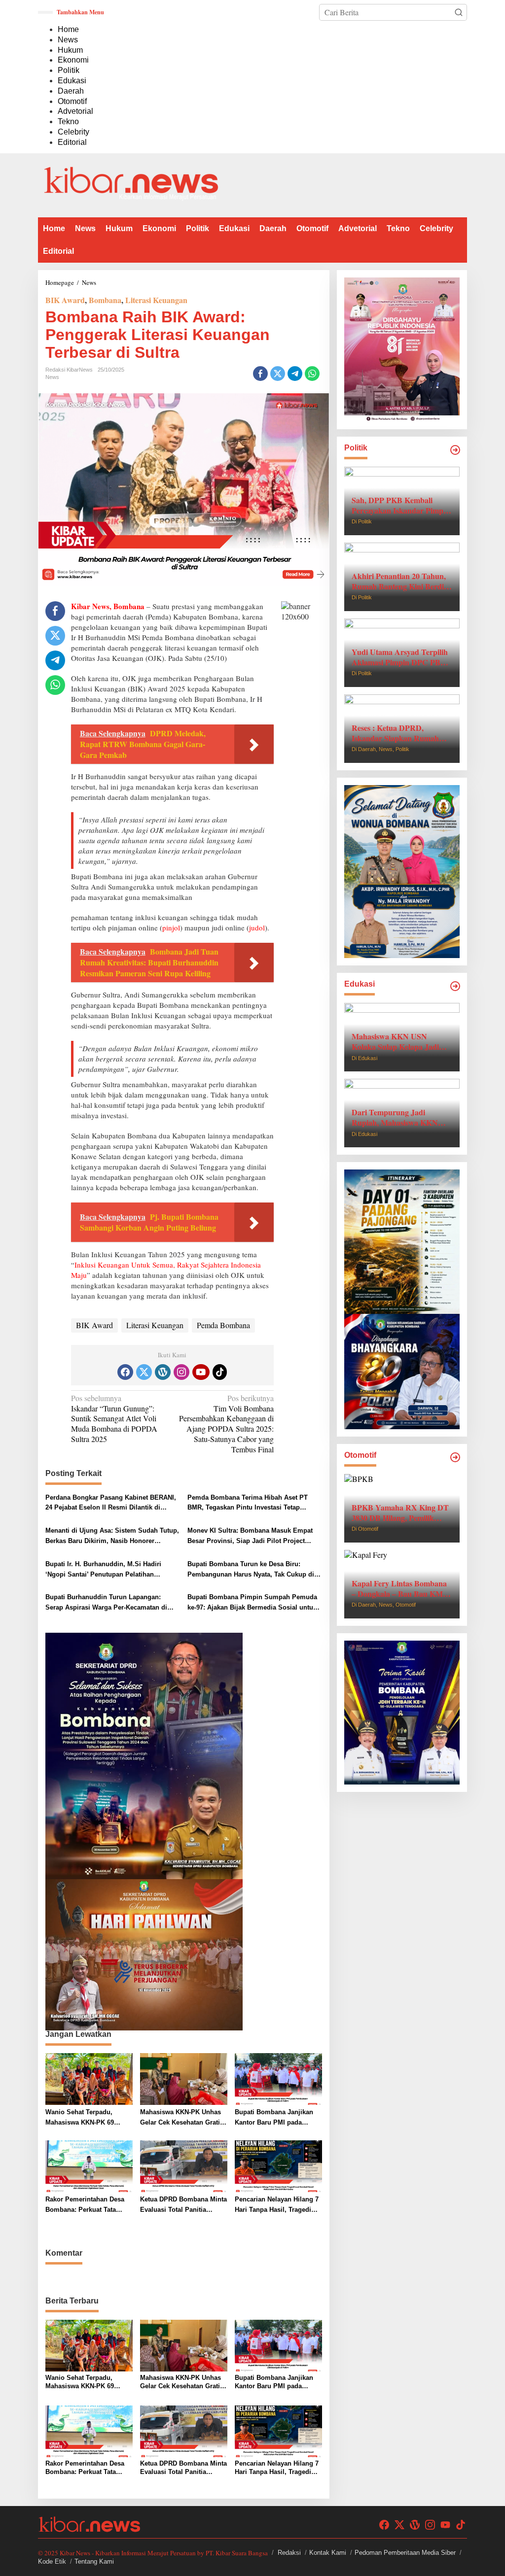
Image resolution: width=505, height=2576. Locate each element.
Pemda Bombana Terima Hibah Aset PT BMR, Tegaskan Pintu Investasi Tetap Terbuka (248, 1504)
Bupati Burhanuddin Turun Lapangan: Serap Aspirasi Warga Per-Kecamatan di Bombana (106, 1603)
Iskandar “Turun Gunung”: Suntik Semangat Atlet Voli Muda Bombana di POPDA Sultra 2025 (114, 1419)
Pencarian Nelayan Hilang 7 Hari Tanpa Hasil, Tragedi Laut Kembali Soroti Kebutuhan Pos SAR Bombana (277, 2205)
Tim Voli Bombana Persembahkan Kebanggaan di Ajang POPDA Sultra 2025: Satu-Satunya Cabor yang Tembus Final (226, 1424)
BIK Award (65, 300)
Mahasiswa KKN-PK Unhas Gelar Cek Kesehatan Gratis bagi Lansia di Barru (182, 2118)
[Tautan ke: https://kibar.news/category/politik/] (455, 450)
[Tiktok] (220, 1372)
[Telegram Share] (295, 374)
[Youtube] (201, 1372)
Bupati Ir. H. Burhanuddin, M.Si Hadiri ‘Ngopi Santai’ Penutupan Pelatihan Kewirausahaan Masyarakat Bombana (103, 1570)
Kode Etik (52, 2561)
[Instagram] (181, 1372)
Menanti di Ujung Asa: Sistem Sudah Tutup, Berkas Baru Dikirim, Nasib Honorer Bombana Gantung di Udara (112, 1537)
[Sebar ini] (260, 374)
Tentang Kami (94, 2561)
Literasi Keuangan (156, 300)
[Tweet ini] (278, 374)
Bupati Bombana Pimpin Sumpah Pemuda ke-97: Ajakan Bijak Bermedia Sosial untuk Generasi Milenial (252, 1603)
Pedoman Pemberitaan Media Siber (405, 2553)
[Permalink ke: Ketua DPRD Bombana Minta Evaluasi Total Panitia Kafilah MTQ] (184, 2165)
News (52, 377)
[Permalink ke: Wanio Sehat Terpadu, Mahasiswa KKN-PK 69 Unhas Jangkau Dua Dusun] (89, 2078)
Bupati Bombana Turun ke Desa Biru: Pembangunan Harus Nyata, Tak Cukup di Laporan (251, 1570)
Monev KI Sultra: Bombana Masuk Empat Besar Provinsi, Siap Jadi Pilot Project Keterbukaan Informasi (250, 1537)
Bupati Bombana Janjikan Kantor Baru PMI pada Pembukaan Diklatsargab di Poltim (277, 2118)
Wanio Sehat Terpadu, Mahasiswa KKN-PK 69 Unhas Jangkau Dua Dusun (87, 2118)
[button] (459, 12)
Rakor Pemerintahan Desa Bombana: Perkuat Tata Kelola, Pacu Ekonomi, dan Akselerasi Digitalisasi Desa (88, 2205)
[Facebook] (125, 1372)
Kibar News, (91, 606)
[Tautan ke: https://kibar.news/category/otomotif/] (455, 1457)
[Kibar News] (131, 184)
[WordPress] (163, 1372)
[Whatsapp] (312, 374)
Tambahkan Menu (80, 12)
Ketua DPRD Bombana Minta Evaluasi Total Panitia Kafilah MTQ (183, 2205)
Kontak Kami (328, 2553)
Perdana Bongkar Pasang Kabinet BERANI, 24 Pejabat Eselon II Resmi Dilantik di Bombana (111, 1504)
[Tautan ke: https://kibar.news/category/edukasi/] (455, 986)
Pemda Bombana (223, 1325)
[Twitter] (144, 1372)
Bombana (105, 300)
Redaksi (289, 2553)
